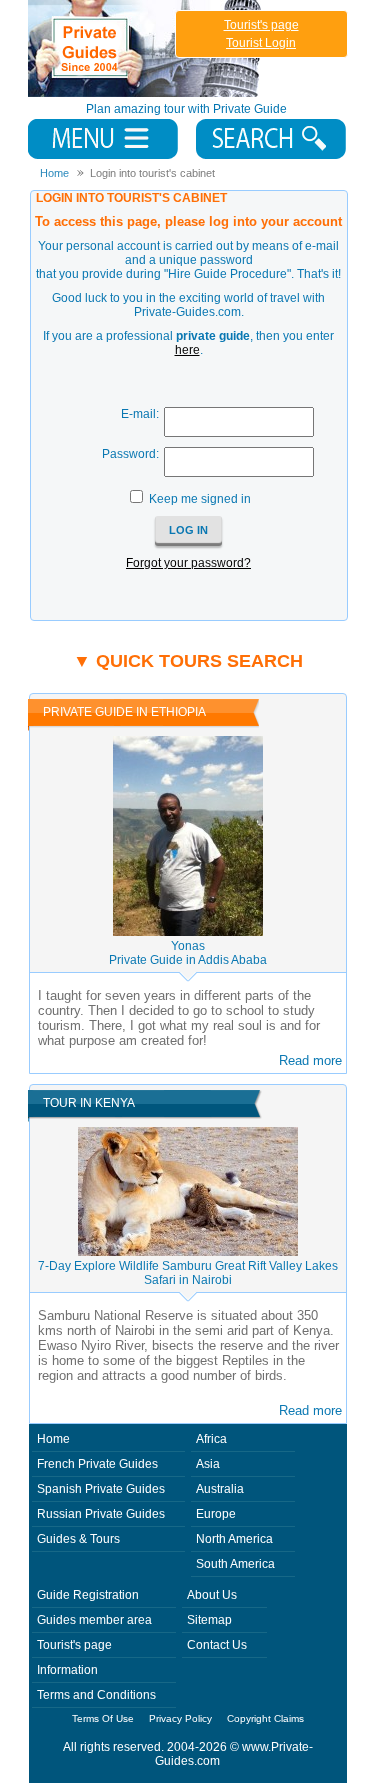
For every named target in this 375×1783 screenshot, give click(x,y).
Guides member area (94, 1620)
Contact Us (217, 1645)
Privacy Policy (180, 1718)
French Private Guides (97, 1464)
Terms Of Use (103, 1718)
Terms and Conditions (96, 1695)
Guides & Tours (78, 1539)
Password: (130, 454)
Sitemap (209, 1620)
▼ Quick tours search (188, 661)
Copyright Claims (265, 1718)
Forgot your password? (188, 563)
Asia (208, 1464)
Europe (216, 1514)
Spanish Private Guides (101, 1489)
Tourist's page (261, 25)
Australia (220, 1489)
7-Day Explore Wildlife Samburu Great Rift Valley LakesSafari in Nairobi (188, 1273)
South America (235, 1564)
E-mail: (140, 414)
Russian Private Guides (101, 1514)
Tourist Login (261, 43)
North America (234, 1539)
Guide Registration (88, 1595)
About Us (212, 1595)
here (187, 350)
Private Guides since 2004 (146, 48)
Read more (310, 1060)
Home (53, 1439)
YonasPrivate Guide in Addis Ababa (188, 953)
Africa (211, 1439)
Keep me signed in (200, 499)
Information (67, 1670)
